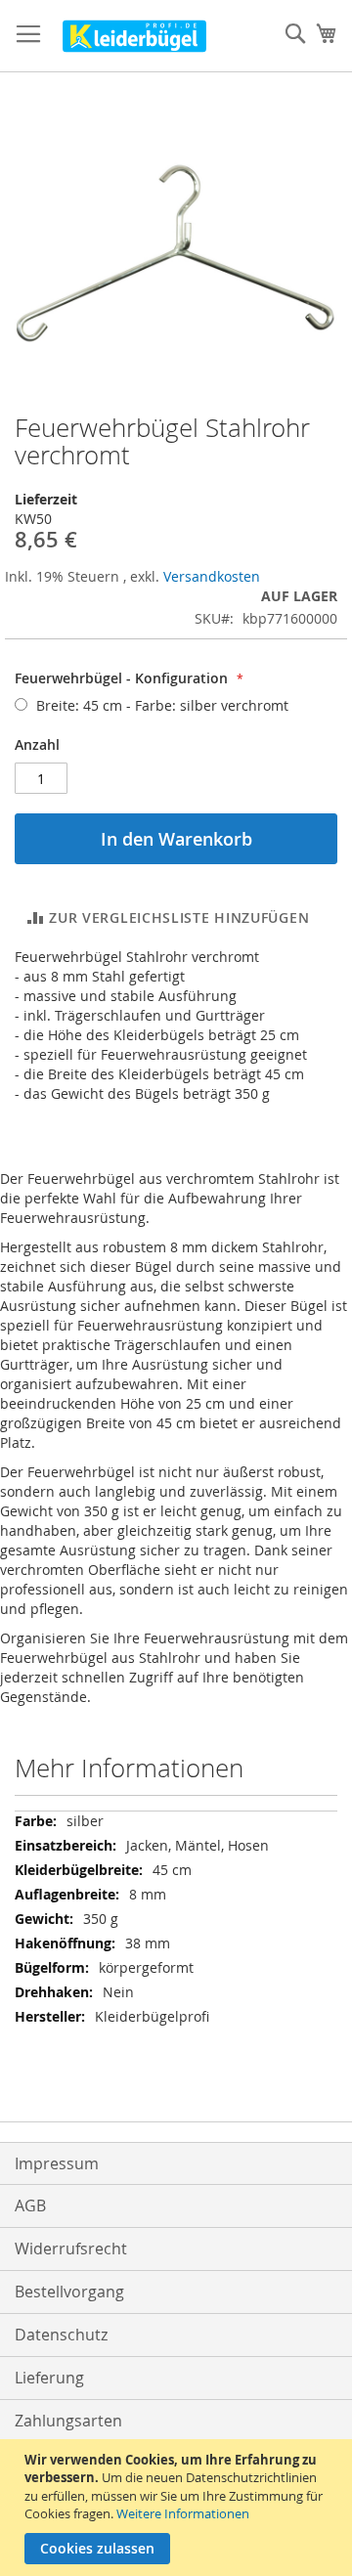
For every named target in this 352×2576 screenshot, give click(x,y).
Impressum (57, 2163)
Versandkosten (212, 576)
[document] (178, 2508)
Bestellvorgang (69, 2292)
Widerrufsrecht (71, 2249)
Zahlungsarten (68, 2421)
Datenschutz (61, 2335)
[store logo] (134, 36)
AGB (30, 2205)
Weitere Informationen (183, 2513)
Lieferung (49, 2378)
